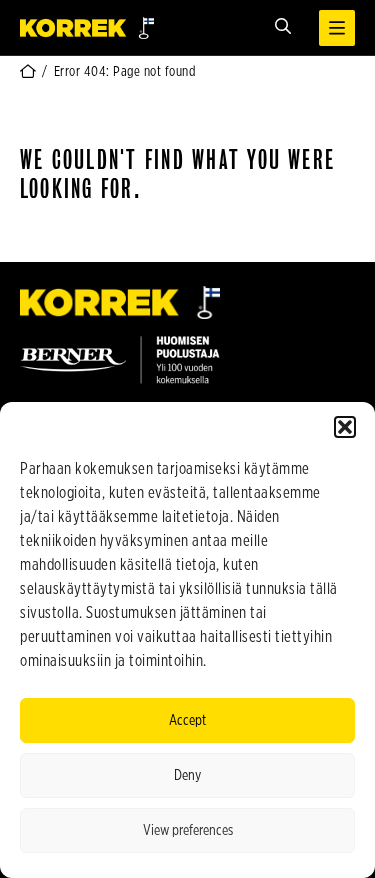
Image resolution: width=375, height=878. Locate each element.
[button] (345, 427)
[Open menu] (337, 28)
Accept (187, 720)
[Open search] (283, 27)
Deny (187, 775)
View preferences (188, 830)
